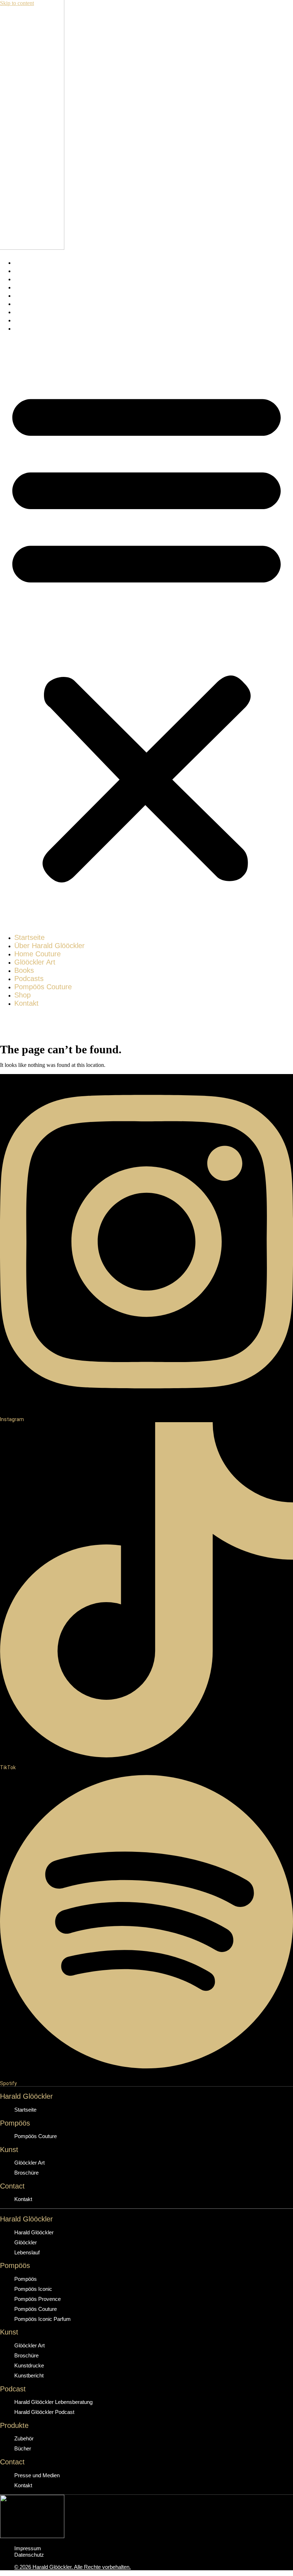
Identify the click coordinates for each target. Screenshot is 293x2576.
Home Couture (38, 279)
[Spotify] (146, 2071)
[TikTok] (146, 1755)
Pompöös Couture (43, 312)
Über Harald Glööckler (49, 270)
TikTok (8, 1767)
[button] (146, 633)
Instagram (12, 1419)
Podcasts (29, 303)
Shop (23, 320)
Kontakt (26, 328)
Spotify (8, 2083)
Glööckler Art (35, 287)
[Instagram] (146, 1407)
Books (24, 295)
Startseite (29, 262)
